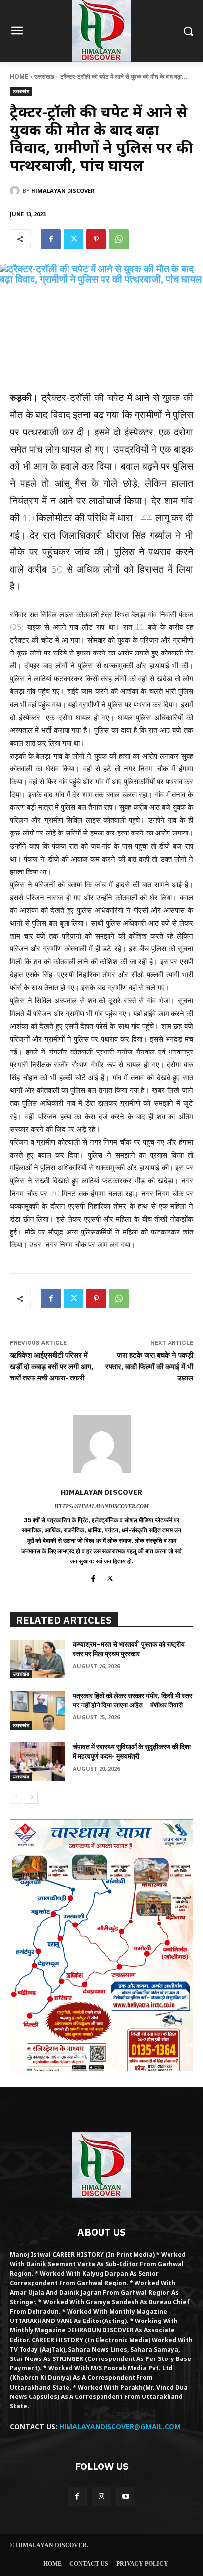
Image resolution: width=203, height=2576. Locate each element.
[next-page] (32, 1797)
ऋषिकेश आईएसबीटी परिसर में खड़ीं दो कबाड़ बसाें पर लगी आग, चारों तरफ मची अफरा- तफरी (51, 1367)
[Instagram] (101, 2496)
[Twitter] (73, 239)
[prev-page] (16, 1797)
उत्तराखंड (44, 77)
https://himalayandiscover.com (101, 1506)
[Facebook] (51, 239)
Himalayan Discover (63, 191)
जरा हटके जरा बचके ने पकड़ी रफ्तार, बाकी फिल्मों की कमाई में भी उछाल (149, 1367)
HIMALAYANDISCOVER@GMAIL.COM (120, 2426)
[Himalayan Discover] (16, 191)
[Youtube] (126, 2496)
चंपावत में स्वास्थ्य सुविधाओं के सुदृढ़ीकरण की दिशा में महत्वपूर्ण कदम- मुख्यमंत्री (132, 1752)
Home (19, 77)
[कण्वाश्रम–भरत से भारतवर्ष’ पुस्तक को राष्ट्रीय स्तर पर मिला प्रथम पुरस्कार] (37, 1659)
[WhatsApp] (119, 239)
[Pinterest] (96, 239)
